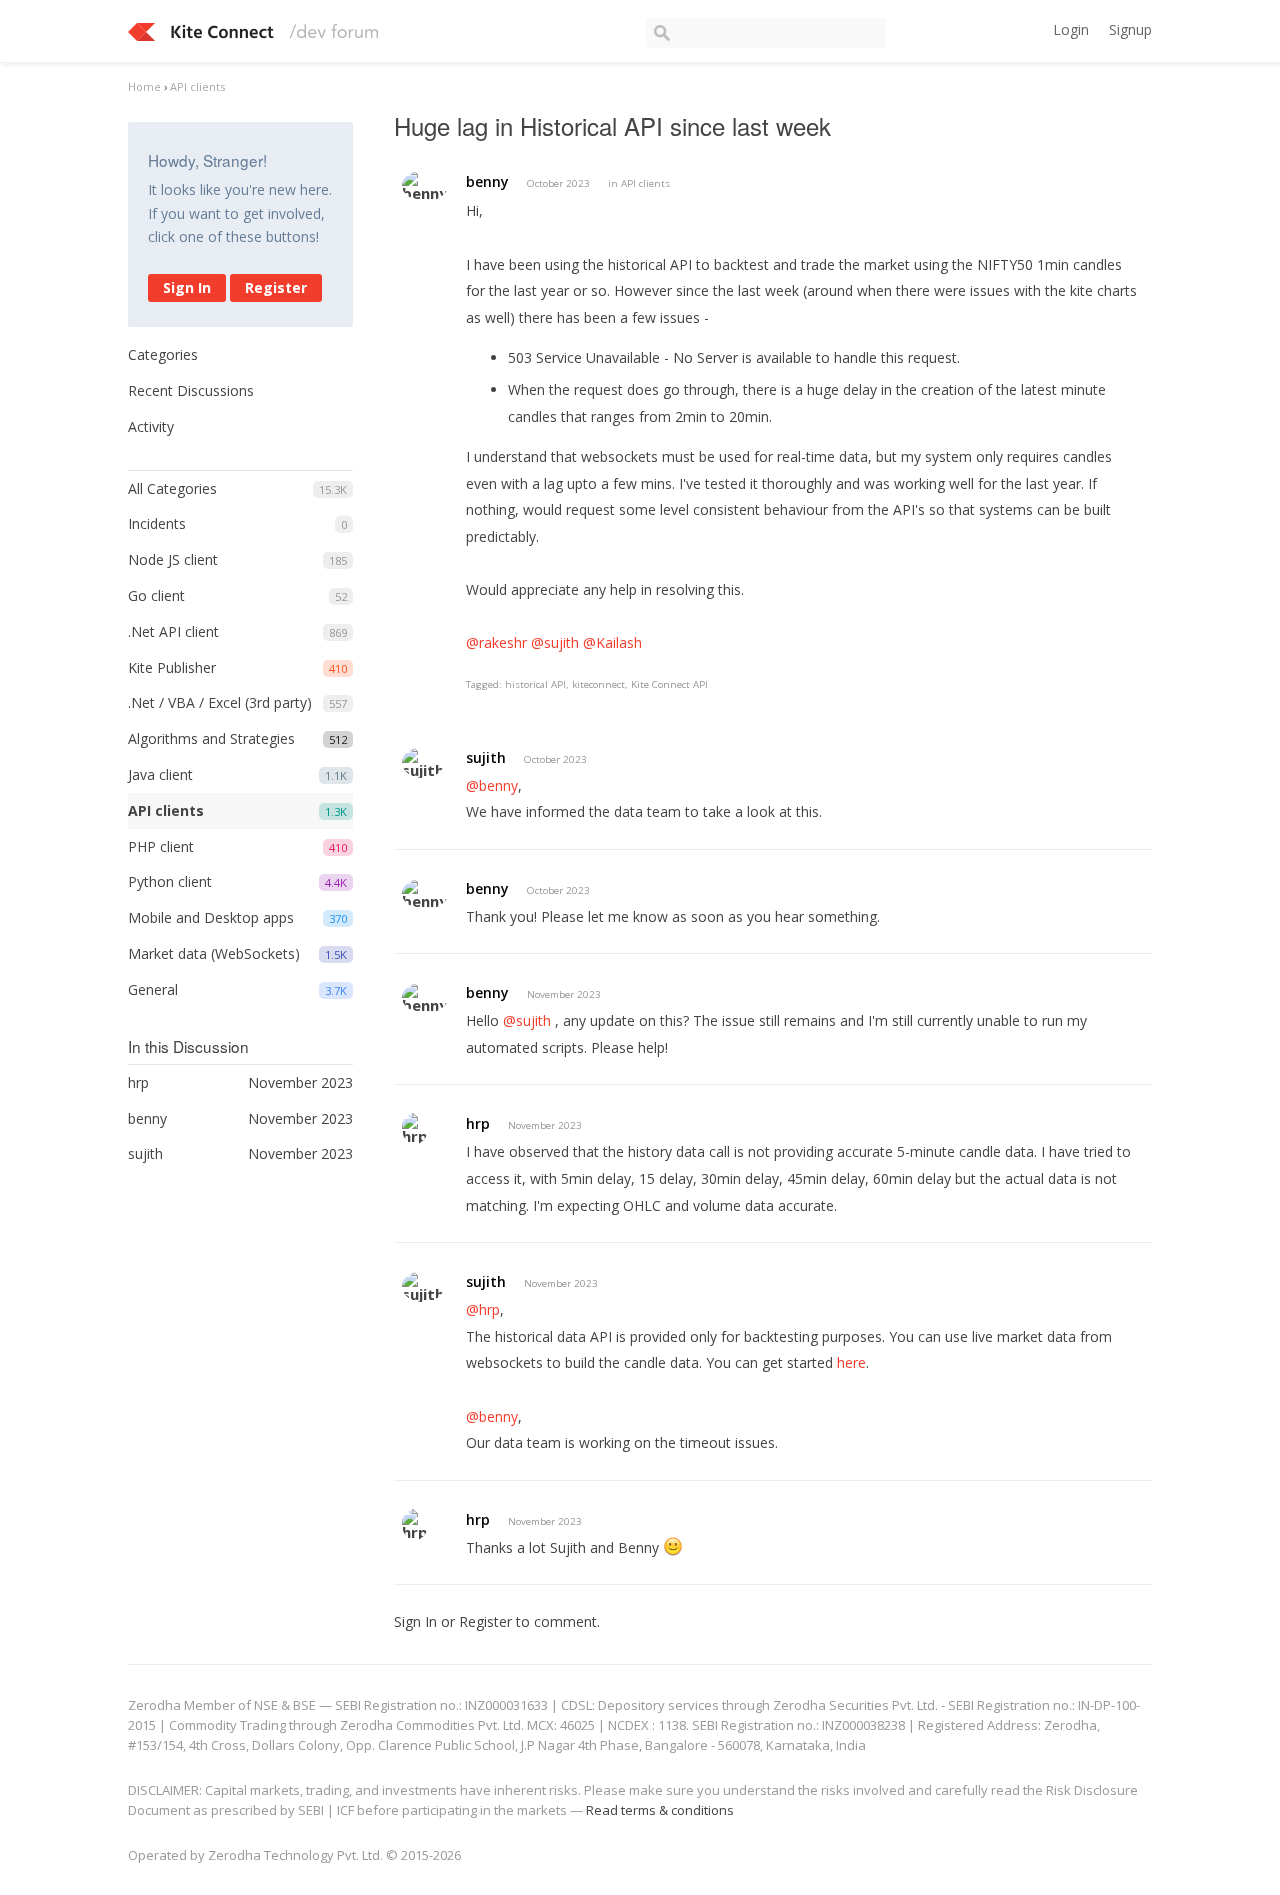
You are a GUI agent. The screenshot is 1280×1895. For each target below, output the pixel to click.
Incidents (157, 523)
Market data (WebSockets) (214, 953)
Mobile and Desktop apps (211, 917)
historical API (535, 684)
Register (276, 287)
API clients (166, 810)
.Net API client (173, 631)
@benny (492, 785)
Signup (1130, 29)
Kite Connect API (669, 684)
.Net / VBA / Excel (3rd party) (220, 702)
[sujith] (423, 762)
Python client (170, 881)
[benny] (425, 185)
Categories (163, 354)
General (153, 989)
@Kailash (612, 642)
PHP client (161, 846)
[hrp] (415, 1128)
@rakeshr (496, 642)
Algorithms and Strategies (211, 738)
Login (1071, 29)
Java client (160, 774)
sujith (486, 757)
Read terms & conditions (660, 1810)
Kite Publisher (172, 667)
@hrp (483, 1309)
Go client (156, 595)
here (851, 1362)
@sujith (555, 642)
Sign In (187, 287)
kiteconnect (598, 684)
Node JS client (173, 559)
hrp (478, 1123)
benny (487, 181)
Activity (151, 426)
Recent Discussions (191, 390)
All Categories (172, 488)
